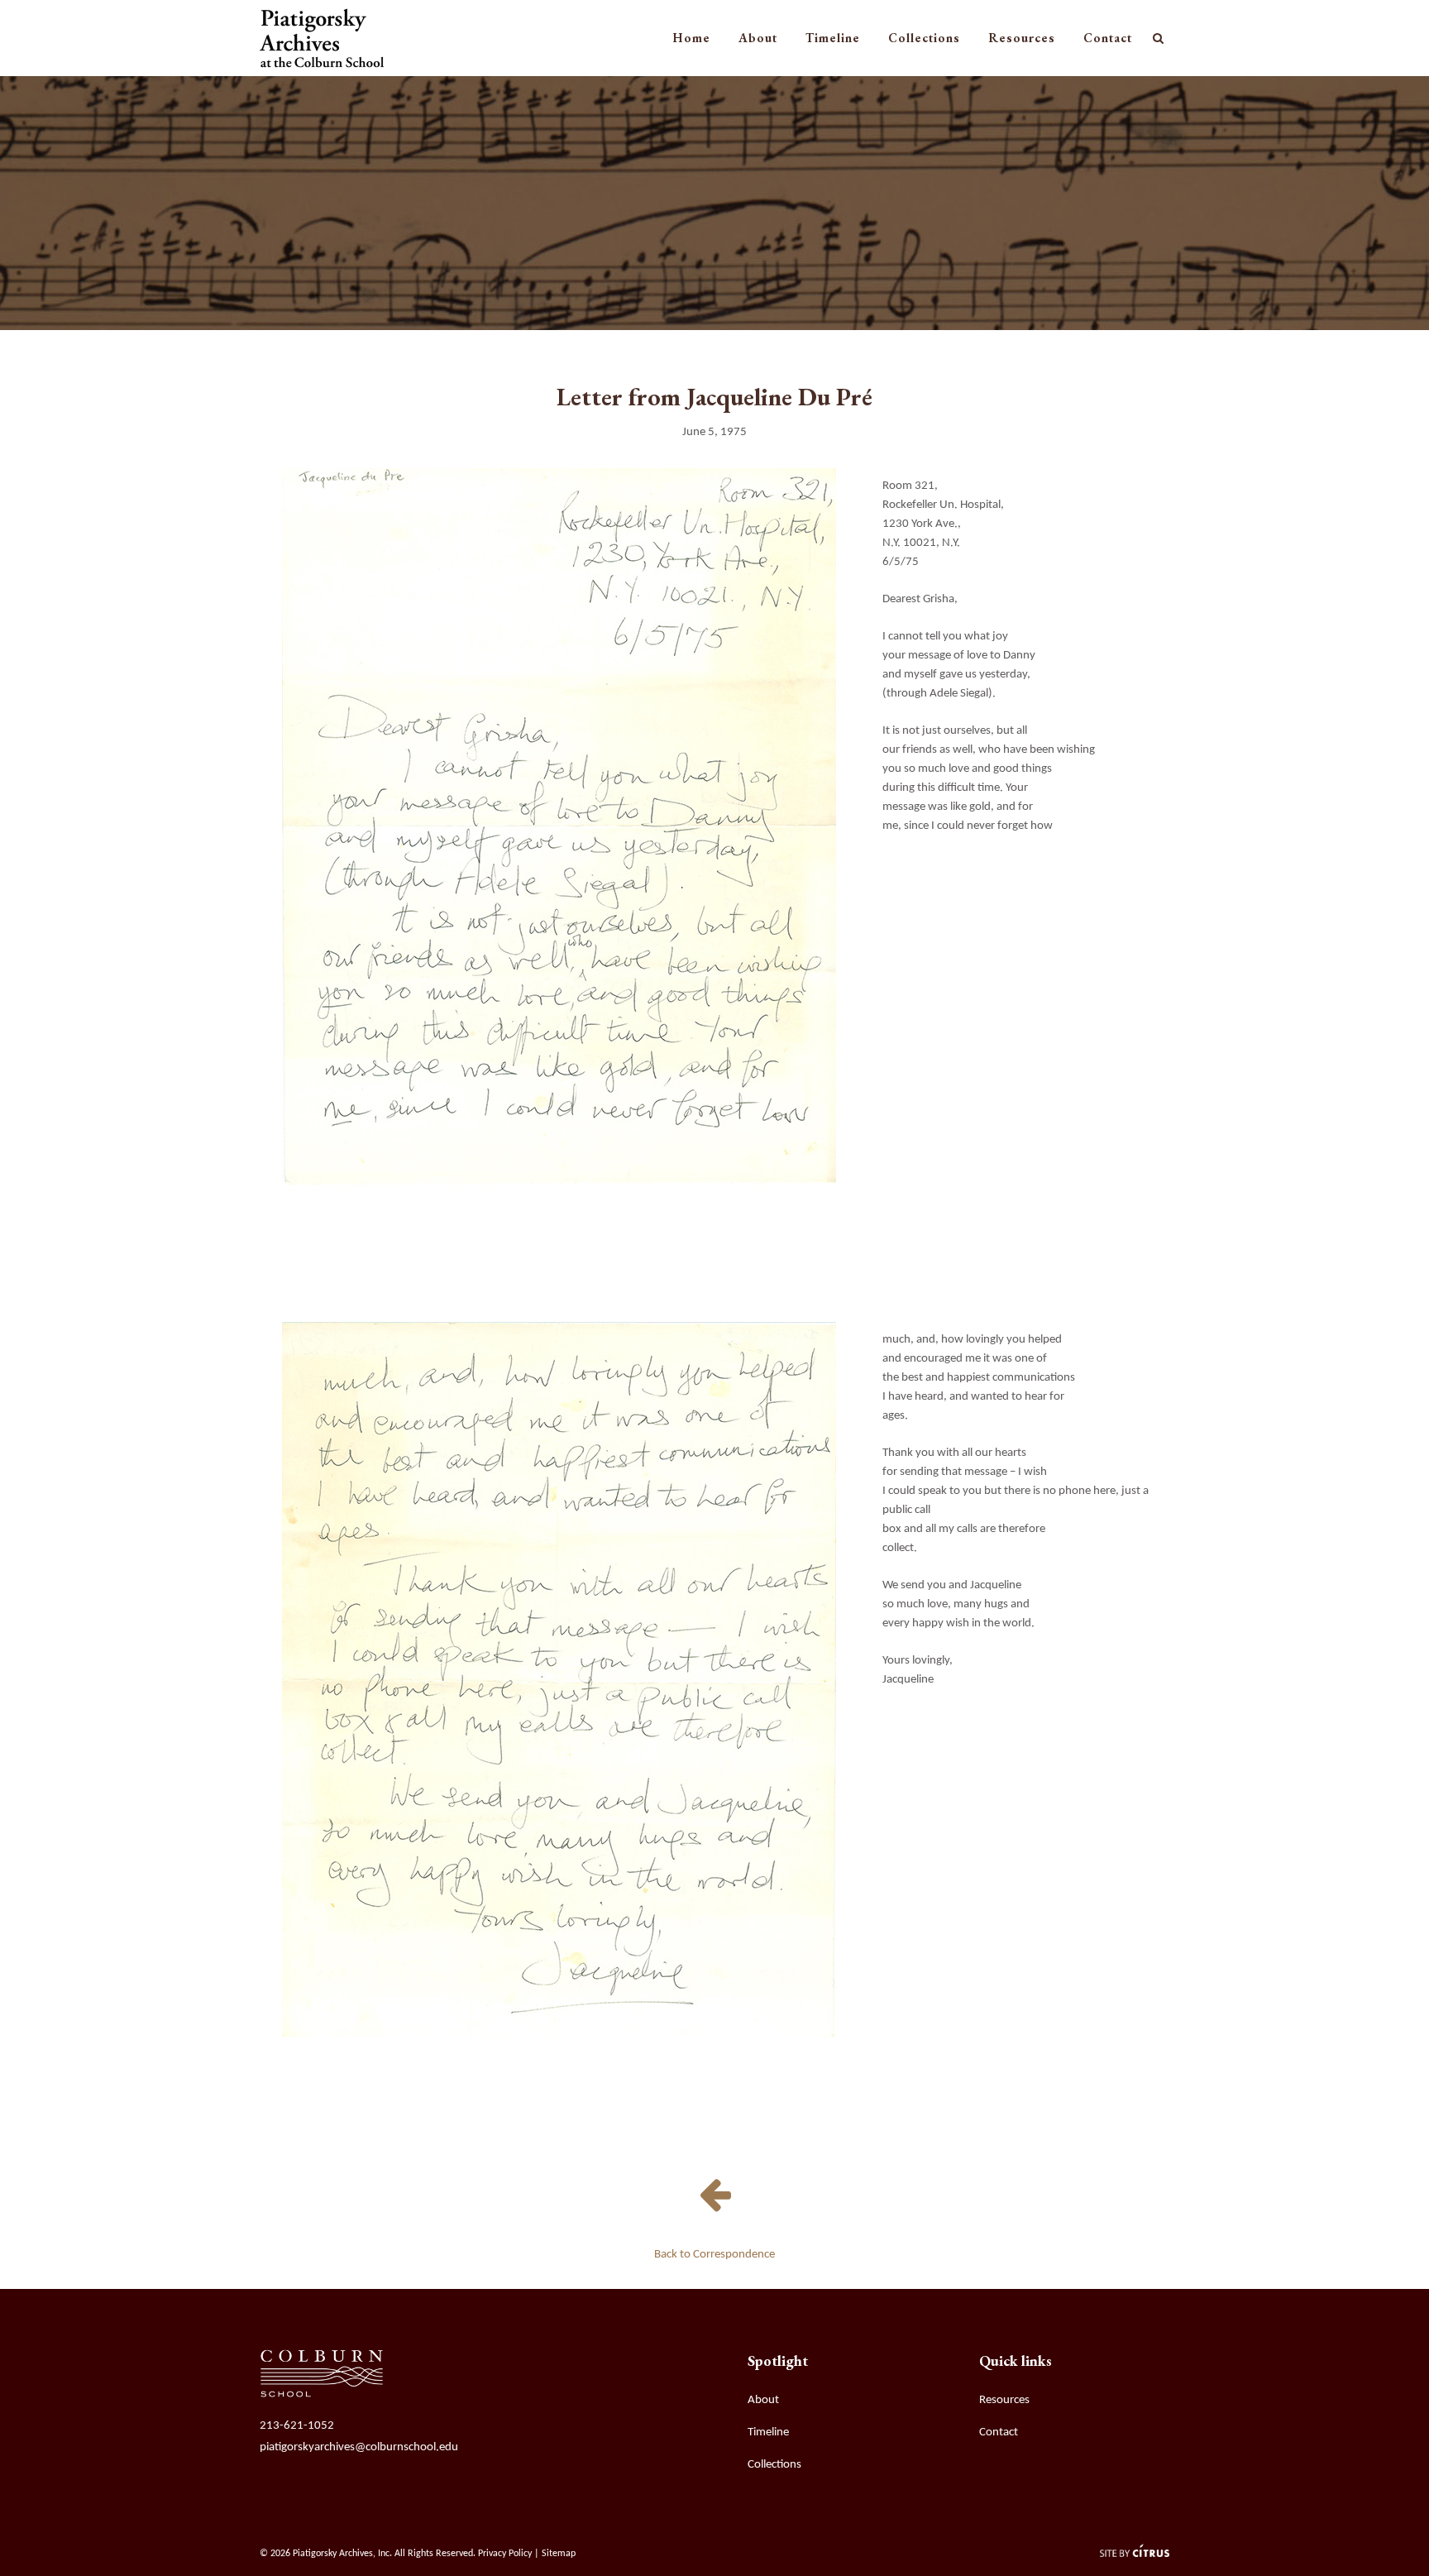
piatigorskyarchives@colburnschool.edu (359, 2447)
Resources (1004, 2400)
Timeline (768, 2432)
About (763, 2400)
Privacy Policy (505, 2554)
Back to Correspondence (714, 2255)
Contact (999, 2432)
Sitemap (559, 2554)
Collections (774, 2465)
